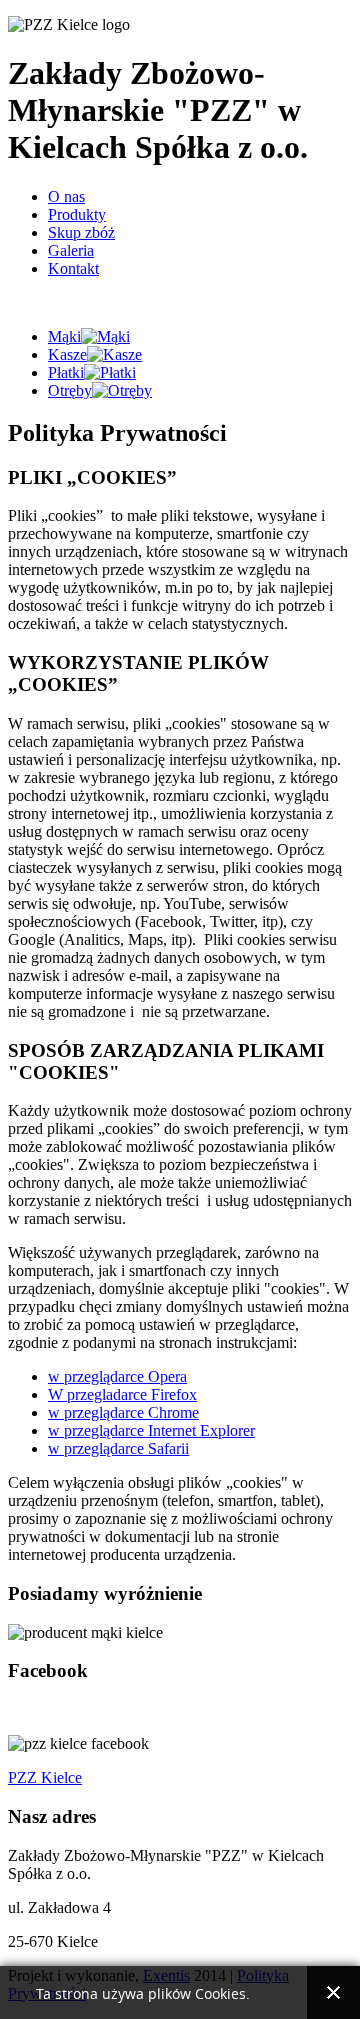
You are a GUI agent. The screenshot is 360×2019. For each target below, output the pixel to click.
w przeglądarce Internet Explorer (151, 1430)
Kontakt (73, 268)
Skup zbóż (81, 232)
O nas (66, 196)
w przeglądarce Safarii (118, 1448)
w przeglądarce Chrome (123, 1412)
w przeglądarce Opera (117, 1376)
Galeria (71, 250)
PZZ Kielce (45, 1777)
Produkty (77, 214)
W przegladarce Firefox (122, 1394)
